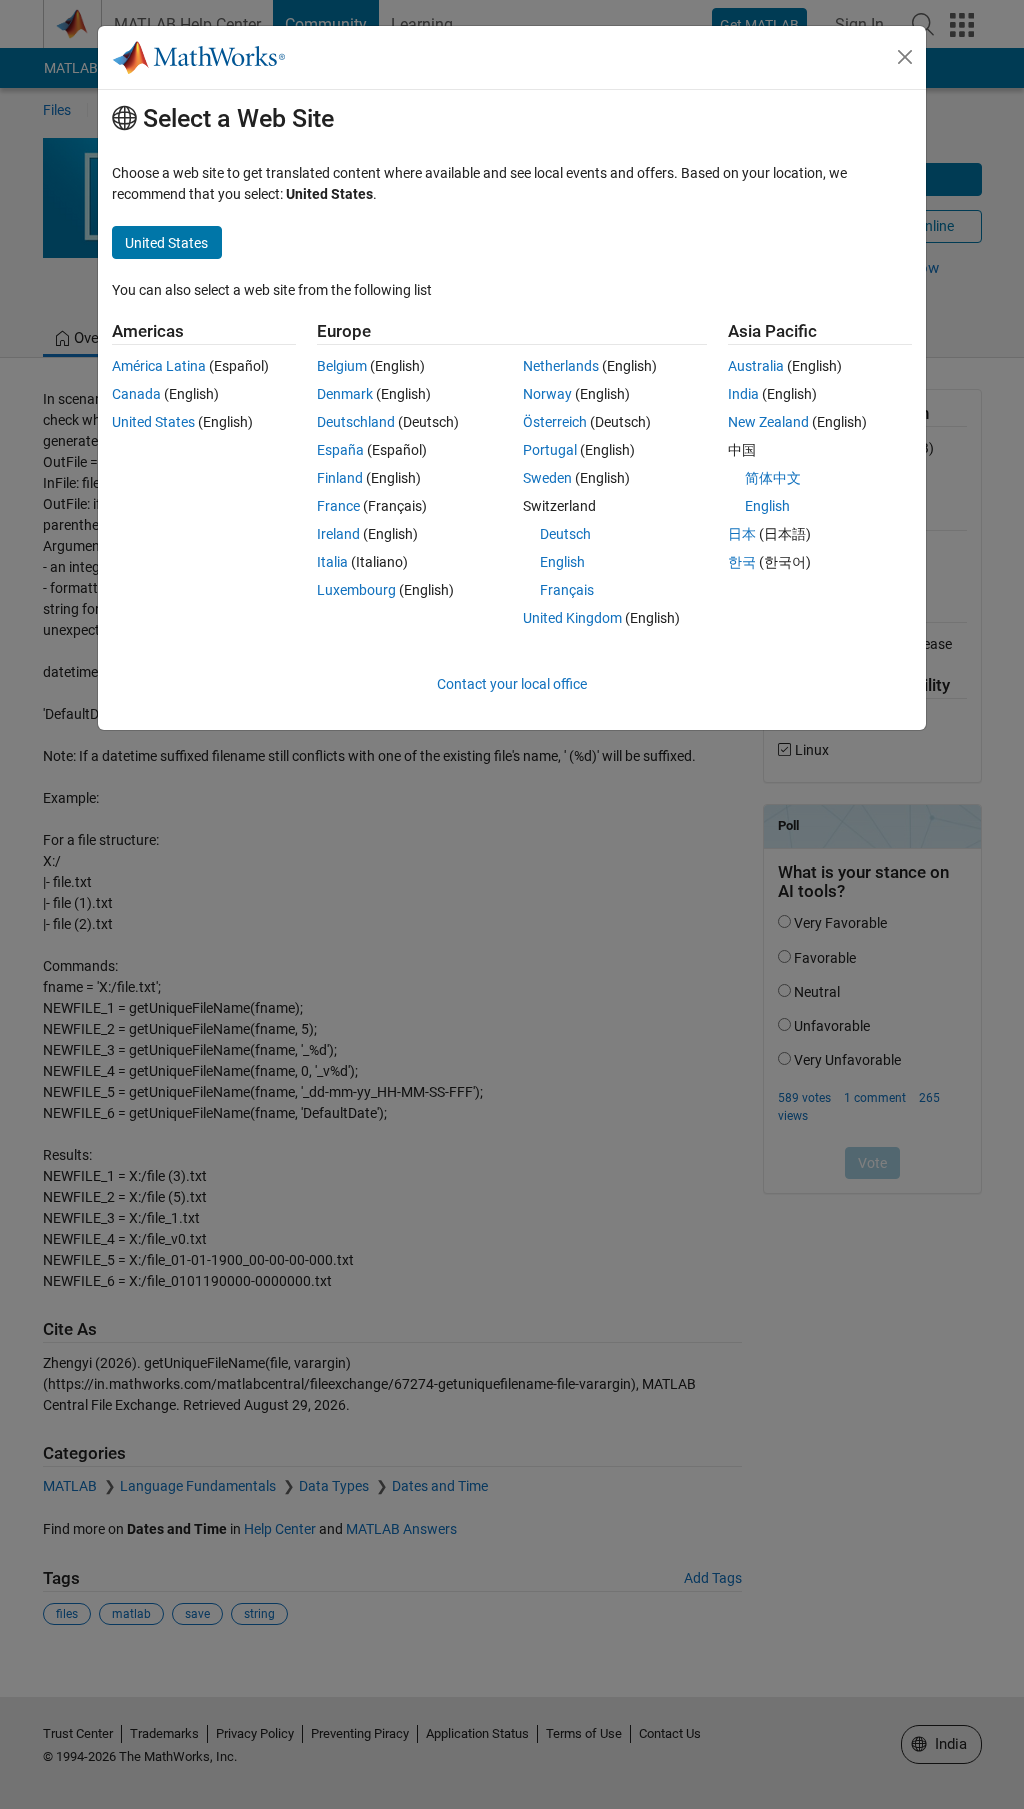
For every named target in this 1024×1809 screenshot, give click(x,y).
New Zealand (768, 422)
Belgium (342, 366)
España (340, 450)
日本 (742, 534)
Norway (547, 394)
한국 (742, 562)
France (338, 506)
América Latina (159, 366)
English (562, 562)
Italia (332, 562)
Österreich (555, 422)
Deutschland (356, 422)
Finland (340, 478)
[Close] (905, 57)
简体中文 (773, 478)
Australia (756, 366)
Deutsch (565, 534)
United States (153, 422)
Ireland (338, 534)
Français (567, 590)
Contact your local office (512, 684)
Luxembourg (356, 590)
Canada (136, 394)
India (743, 394)
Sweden (547, 478)
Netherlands (561, 366)
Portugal (550, 450)
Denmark (345, 394)
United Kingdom (572, 618)
